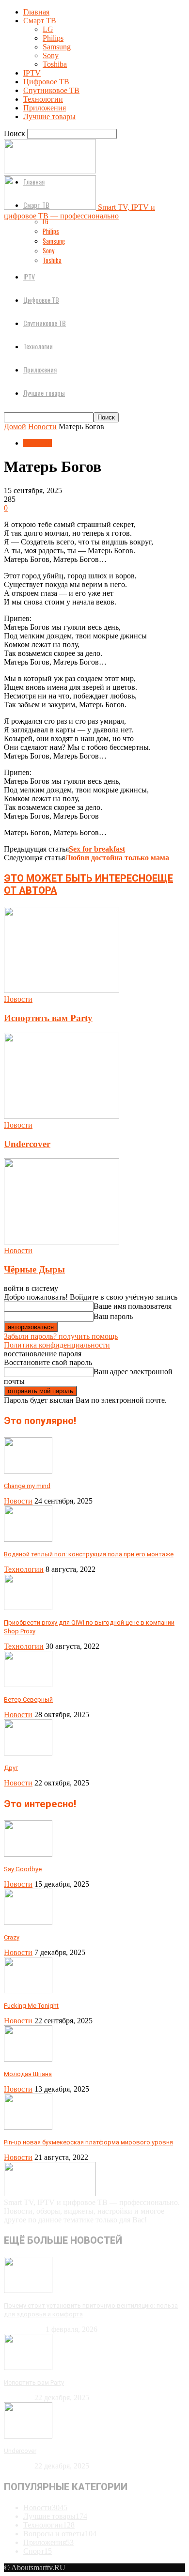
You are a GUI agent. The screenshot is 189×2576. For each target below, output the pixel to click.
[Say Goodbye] (28, 1854)
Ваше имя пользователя (133, 1306)
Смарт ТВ (40, 21)
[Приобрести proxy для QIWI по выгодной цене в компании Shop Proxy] (28, 1607)
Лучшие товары (49, 116)
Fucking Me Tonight (31, 2006)
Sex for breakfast (97, 849)
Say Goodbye (23, 1869)
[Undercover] (62, 1116)
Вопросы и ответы (60, 2534)
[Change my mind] (28, 1471)
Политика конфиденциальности (57, 1345)
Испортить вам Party (48, 1018)
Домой (15, 427)
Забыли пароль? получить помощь (61, 1336)
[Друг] (28, 1753)
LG (48, 29)
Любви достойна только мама (117, 858)
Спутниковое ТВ (51, 90)
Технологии (43, 99)
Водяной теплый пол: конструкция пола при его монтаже (89, 1554)
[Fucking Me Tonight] (28, 1991)
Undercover (27, 1144)
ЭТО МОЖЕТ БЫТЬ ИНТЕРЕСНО (78, 878)
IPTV (32, 73)
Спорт (38, 2551)
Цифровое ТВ (46, 82)
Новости (42, 427)
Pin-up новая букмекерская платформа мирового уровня (88, 2142)
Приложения (45, 108)
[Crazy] (28, 1922)
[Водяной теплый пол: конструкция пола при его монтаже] (28, 1539)
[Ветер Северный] (28, 1684)
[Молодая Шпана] (28, 2059)
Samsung (57, 47)
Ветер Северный (28, 1699)
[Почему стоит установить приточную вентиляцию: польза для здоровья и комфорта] (28, 2290)
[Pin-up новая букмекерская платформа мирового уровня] (28, 2127)
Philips (53, 38)
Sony (51, 55)
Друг (11, 1768)
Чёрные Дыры (34, 1269)
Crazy (12, 1937)
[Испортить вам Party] (62, 990)
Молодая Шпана (28, 2074)
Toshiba (55, 64)
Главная (36, 12)
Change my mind (27, 1486)
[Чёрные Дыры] (62, 1242)
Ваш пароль (113, 1316)
